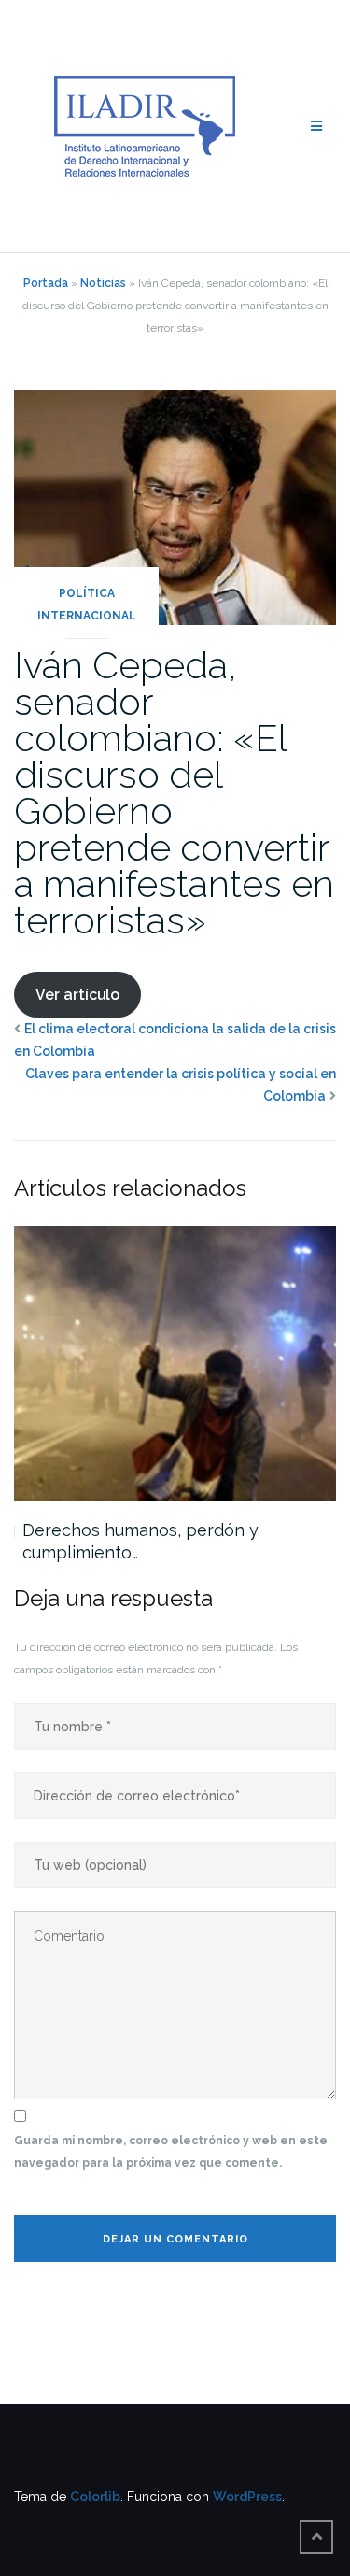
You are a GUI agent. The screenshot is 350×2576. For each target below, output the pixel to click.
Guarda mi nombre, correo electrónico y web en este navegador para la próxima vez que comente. (171, 2152)
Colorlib (95, 2497)
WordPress (247, 2497)
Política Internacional (87, 605)
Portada (46, 283)
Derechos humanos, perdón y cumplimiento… (140, 1541)
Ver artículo (77, 995)
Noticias (103, 283)
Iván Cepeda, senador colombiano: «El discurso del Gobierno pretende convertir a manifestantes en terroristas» (174, 792)
